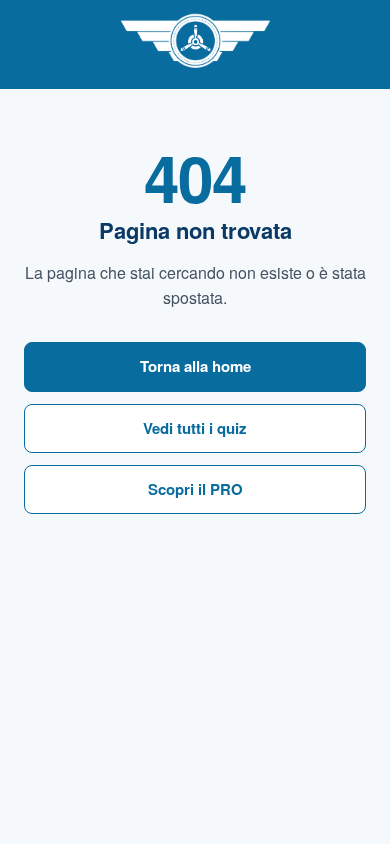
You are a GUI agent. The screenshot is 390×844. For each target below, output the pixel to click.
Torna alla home (195, 366)
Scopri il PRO (195, 489)
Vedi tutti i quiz (195, 428)
